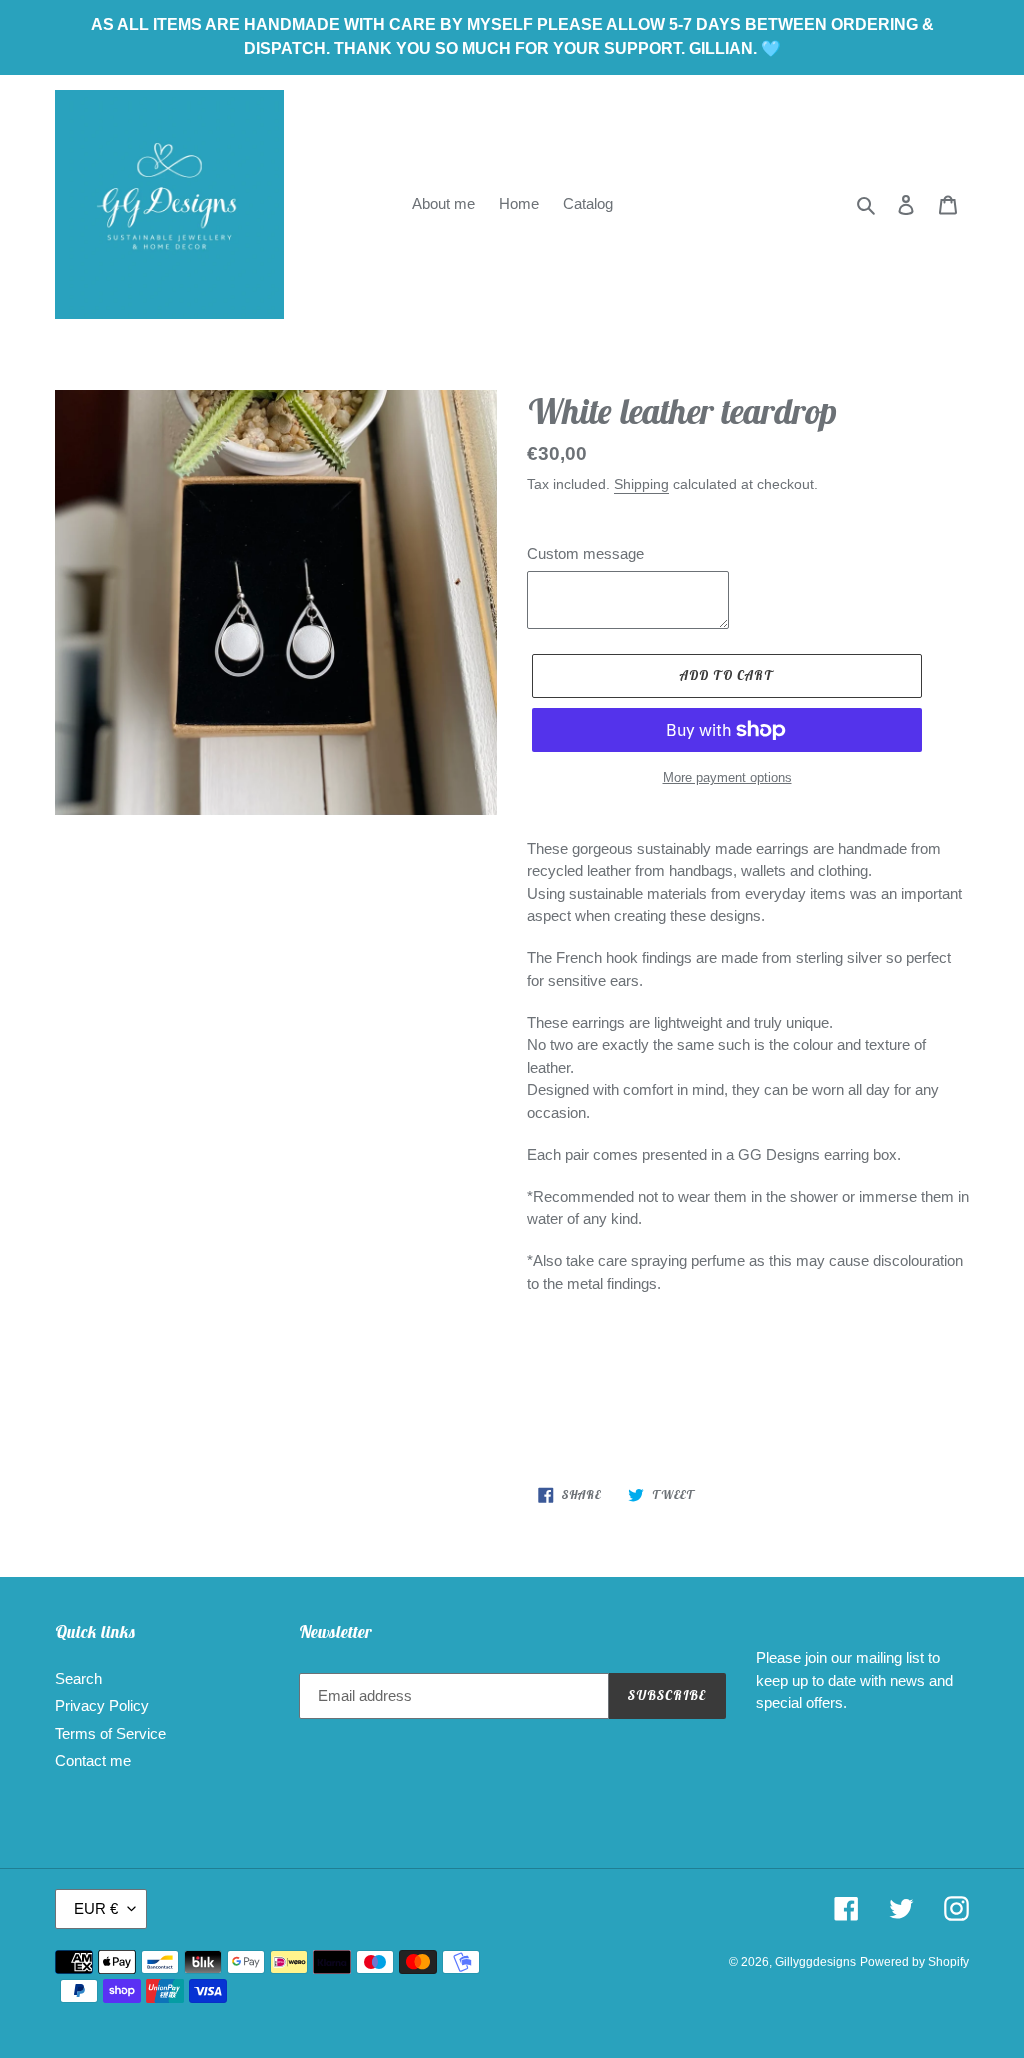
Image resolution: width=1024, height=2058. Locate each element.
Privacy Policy (102, 1705)
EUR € (96, 1908)
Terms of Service (110, 1733)
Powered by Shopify (914, 1962)
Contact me (93, 1760)
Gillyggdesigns (815, 1962)
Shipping (641, 484)
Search (78, 1678)
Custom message (585, 553)
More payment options (727, 777)
